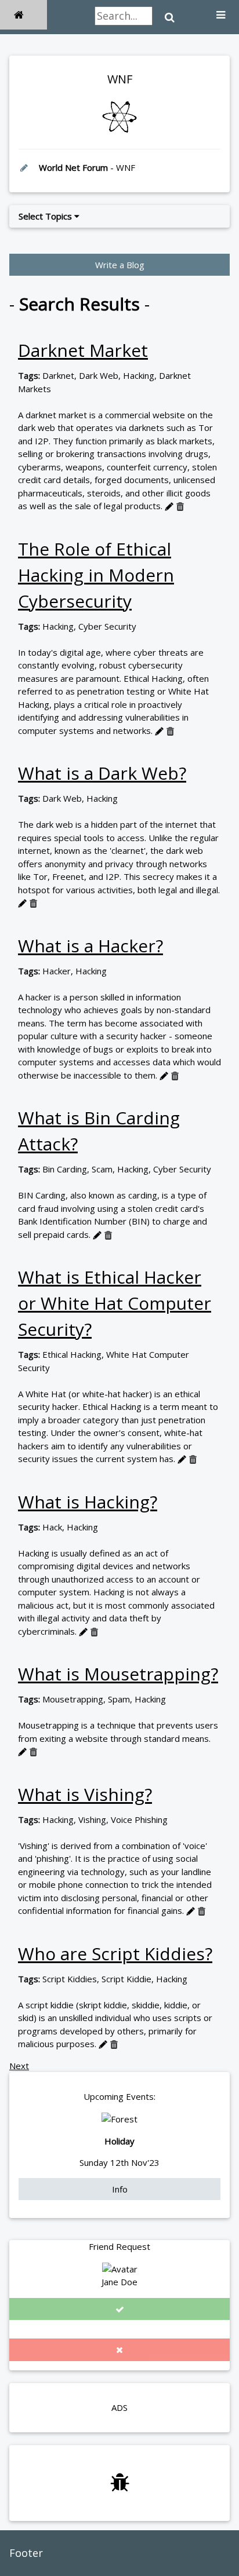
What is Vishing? (85, 1794)
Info (120, 2189)
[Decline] (119, 2350)
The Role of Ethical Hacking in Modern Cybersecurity (96, 575)
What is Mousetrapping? (118, 1674)
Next (19, 2066)
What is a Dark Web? (102, 773)
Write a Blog (120, 265)
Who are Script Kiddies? (115, 1954)
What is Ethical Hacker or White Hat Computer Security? (115, 1303)
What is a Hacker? (90, 946)
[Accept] (119, 2309)
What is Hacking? (88, 1502)
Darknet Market (83, 350)
